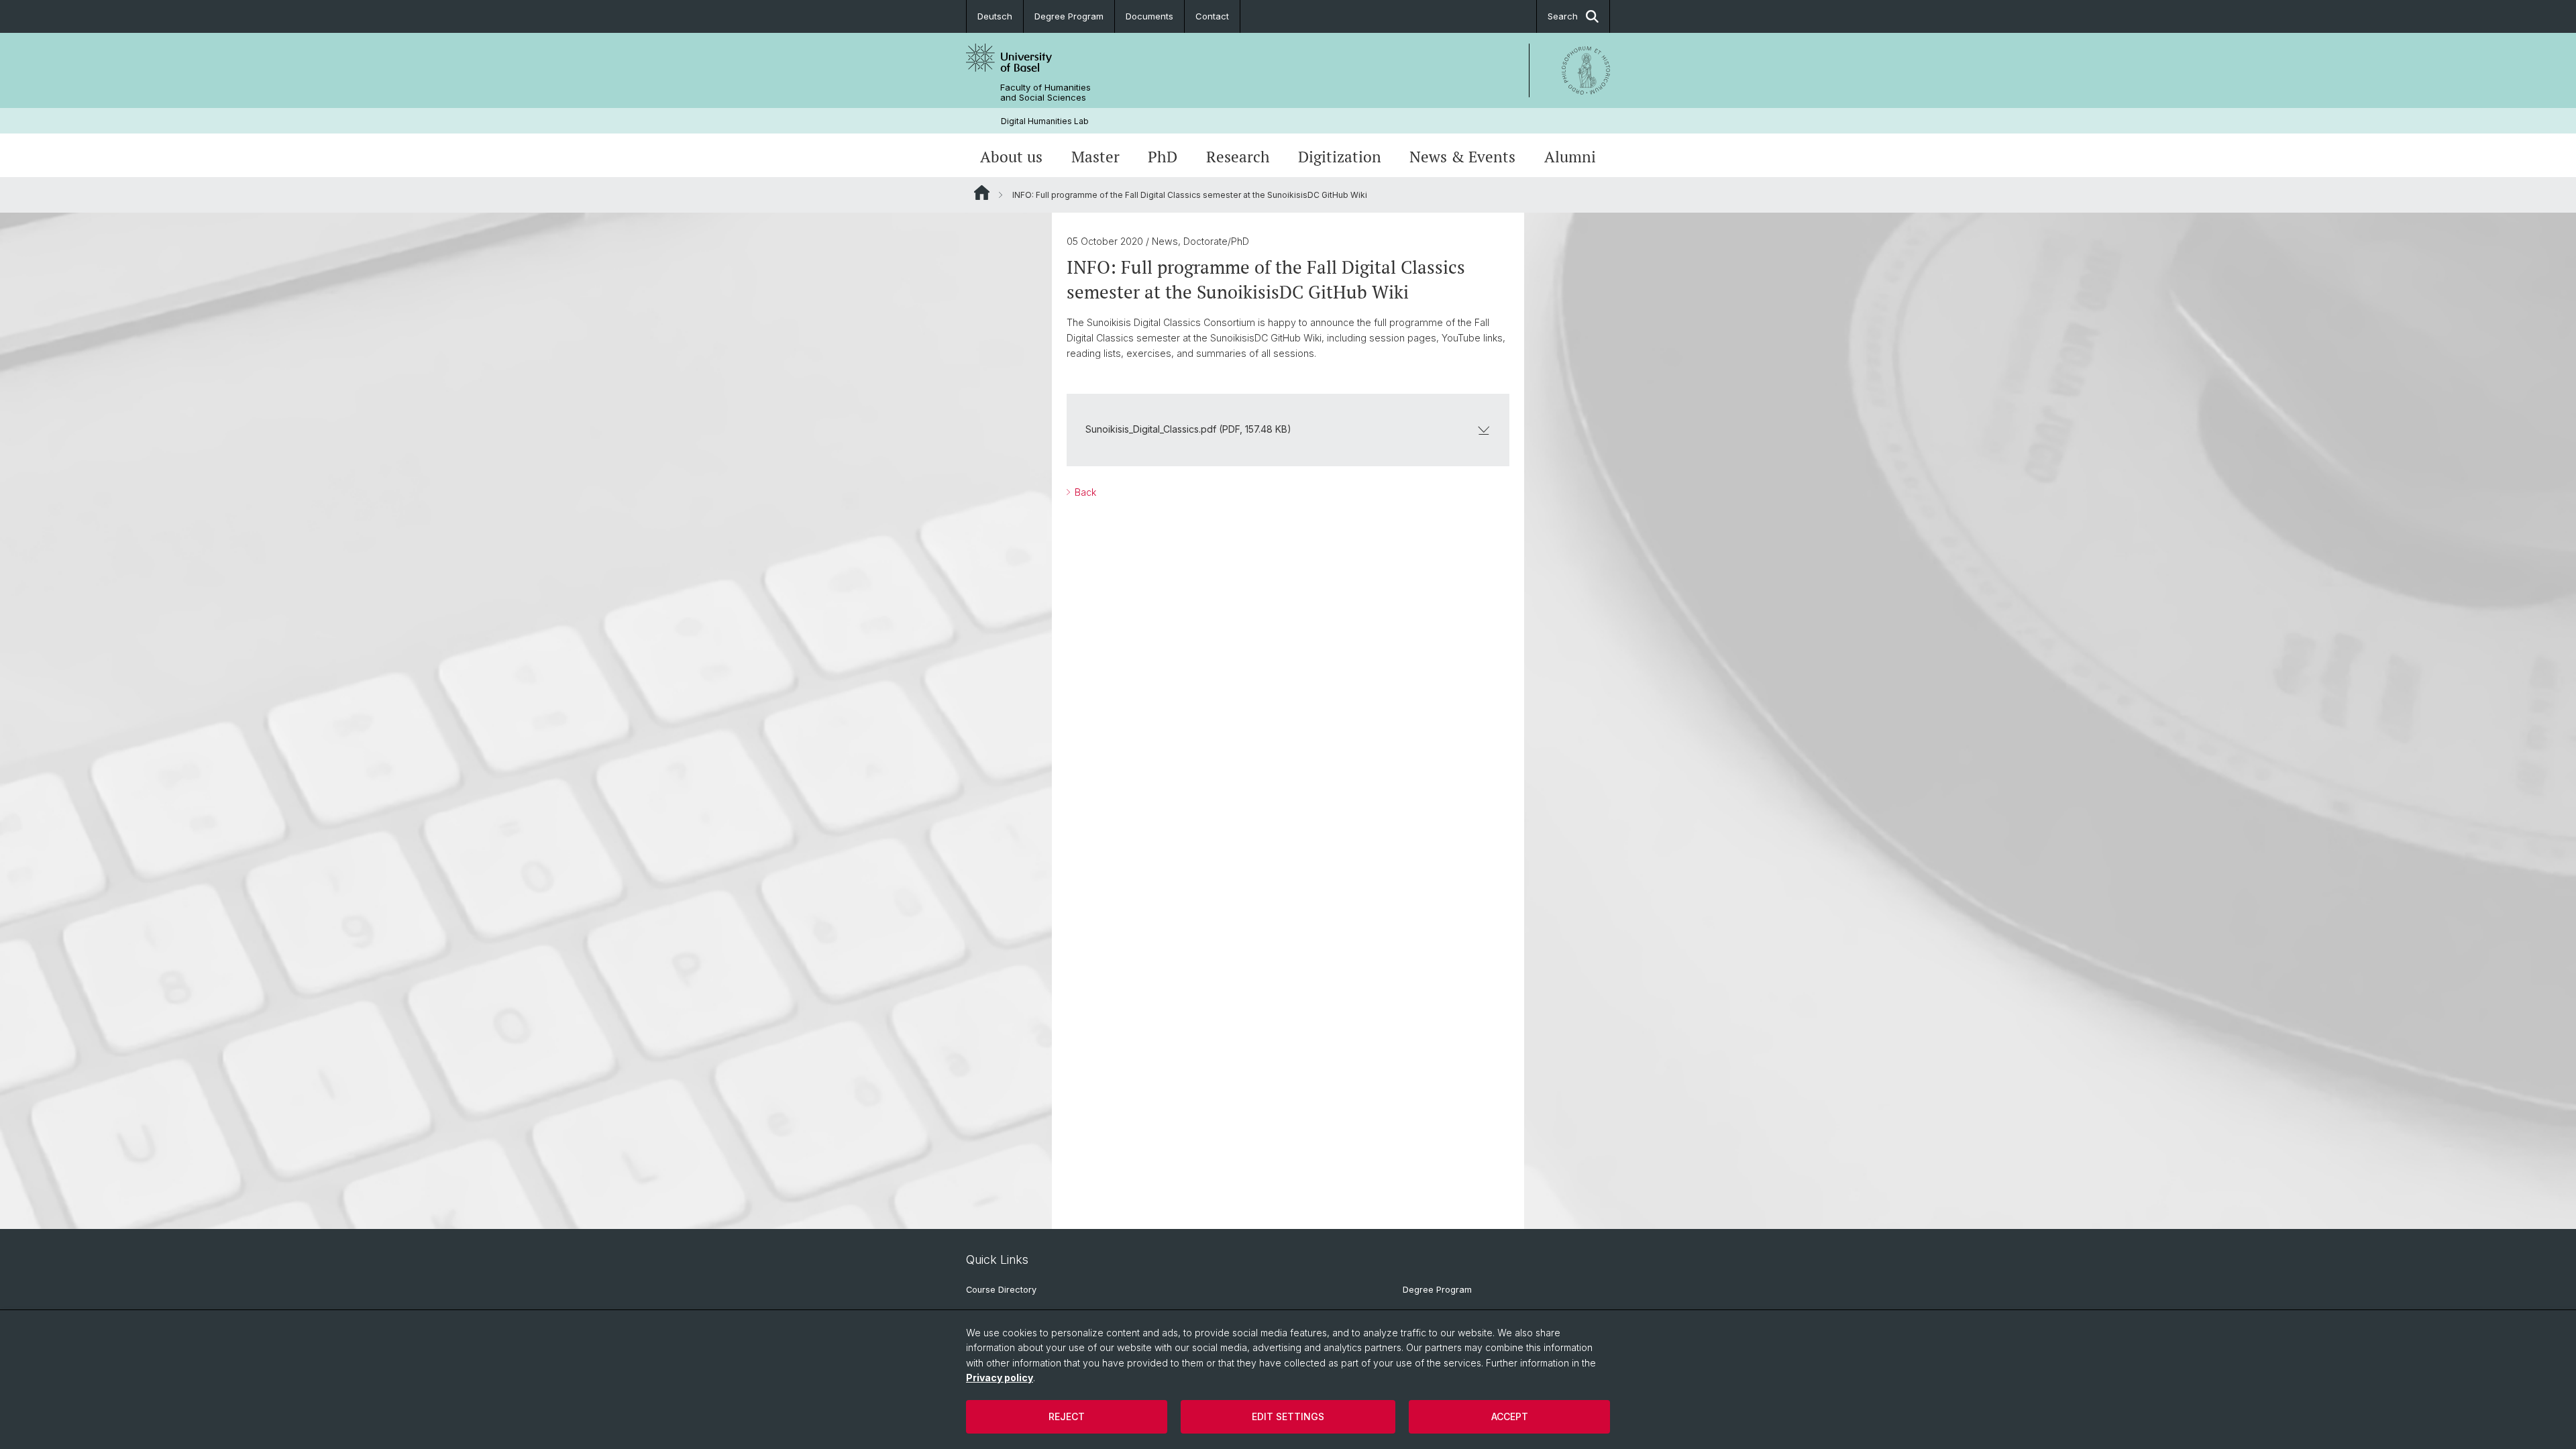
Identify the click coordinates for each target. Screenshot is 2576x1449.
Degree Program (1069, 16)
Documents (1149, 16)
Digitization (1340, 157)
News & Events (1462, 157)
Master (1095, 157)
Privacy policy (1000, 1378)
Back (1084, 492)
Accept (1510, 1416)
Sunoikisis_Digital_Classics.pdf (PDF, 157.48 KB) (1188, 429)
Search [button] (1563, 16)
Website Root (982, 193)
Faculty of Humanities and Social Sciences (1045, 93)
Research (1238, 157)
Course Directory (1001, 1290)
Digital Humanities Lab (1045, 121)
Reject (1067, 1416)
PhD (1163, 157)
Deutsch (995, 16)
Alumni (1570, 157)
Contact (1212, 16)
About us (1011, 157)
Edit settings (1288, 1416)
